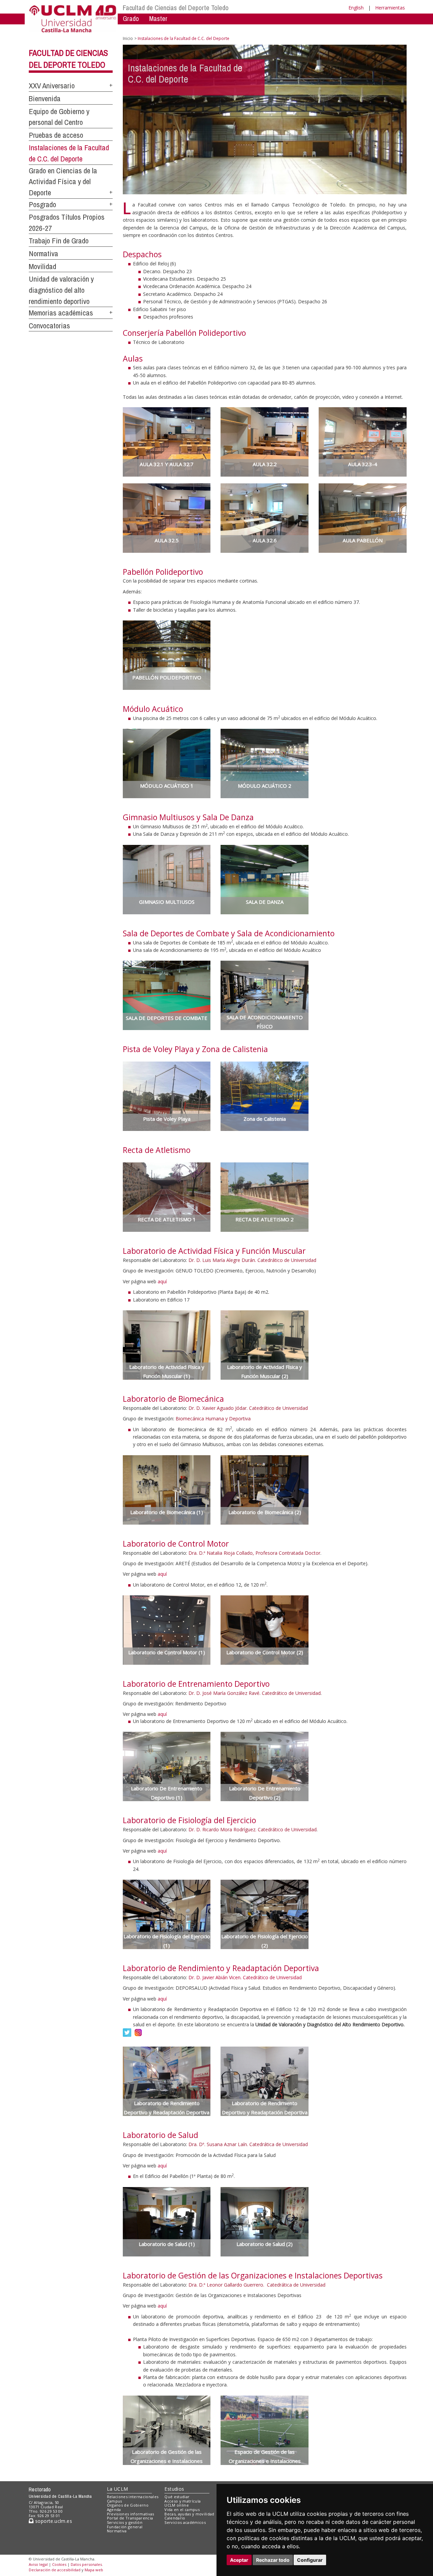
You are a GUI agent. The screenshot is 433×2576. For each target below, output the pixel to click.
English (356, 8)
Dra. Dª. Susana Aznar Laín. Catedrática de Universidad (248, 2144)
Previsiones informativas (131, 2514)
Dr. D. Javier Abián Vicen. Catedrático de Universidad (245, 1977)
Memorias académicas (61, 313)
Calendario (175, 2518)
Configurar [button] (310, 2560)
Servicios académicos (185, 2522)
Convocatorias (49, 326)
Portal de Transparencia (130, 2518)
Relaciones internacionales (133, 2497)
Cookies (59, 2564)
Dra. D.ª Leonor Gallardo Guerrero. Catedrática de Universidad (257, 2285)
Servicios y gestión (125, 2522)
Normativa (43, 254)
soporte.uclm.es (53, 2521)
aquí (162, 1281)
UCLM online (177, 2505)
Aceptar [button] (239, 2560)
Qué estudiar (177, 2497)
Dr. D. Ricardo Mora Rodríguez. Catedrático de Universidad (253, 1829)
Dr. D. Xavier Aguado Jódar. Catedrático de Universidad (248, 1408)
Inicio (128, 38)
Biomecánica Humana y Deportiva (213, 1418)
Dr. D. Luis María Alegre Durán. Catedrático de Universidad (252, 1260)
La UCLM (118, 2489)
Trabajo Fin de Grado (59, 241)
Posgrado (42, 204)
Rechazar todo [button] (273, 2560)
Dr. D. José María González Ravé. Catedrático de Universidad (255, 1693)
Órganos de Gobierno (128, 2505)
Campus (115, 2501)
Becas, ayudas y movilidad (189, 2514)
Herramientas (390, 8)
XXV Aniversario (52, 86)
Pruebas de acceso (56, 135)
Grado (131, 18)
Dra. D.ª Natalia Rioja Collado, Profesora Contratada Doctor (254, 1553)
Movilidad (42, 266)
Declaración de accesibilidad (55, 2570)
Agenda (114, 2509)
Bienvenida (45, 99)
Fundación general (125, 2527)
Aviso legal (38, 2564)
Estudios (174, 2489)
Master (158, 18)
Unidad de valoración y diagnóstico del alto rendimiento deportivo (61, 290)
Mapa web (94, 2570)
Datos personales (86, 2564)
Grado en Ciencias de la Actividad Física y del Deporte (63, 182)
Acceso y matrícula (183, 2501)
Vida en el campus (182, 2509)
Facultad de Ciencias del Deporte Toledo (176, 8)
